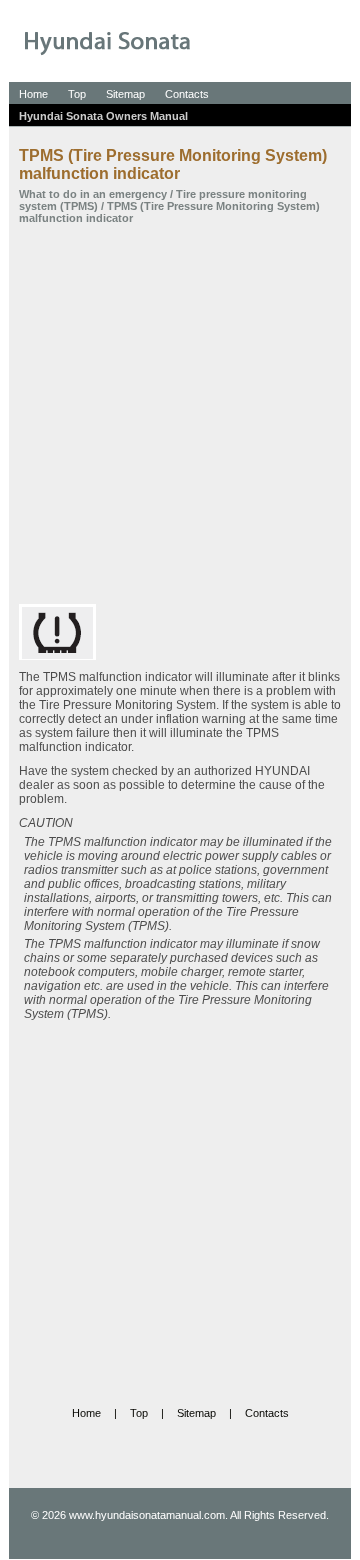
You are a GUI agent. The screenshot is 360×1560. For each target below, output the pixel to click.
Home (33, 94)
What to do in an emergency (93, 194)
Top (77, 94)
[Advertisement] (180, 414)
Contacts (187, 94)
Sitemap (125, 94)
